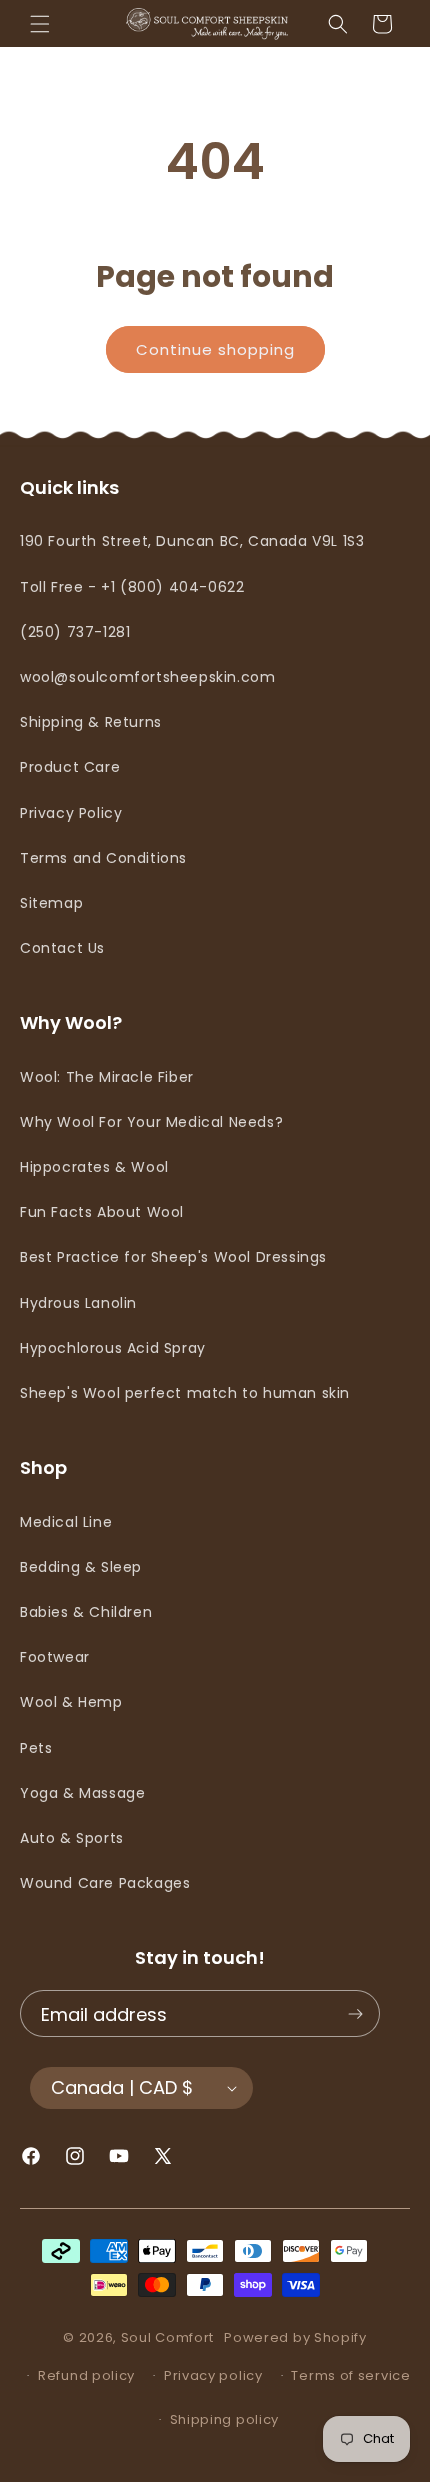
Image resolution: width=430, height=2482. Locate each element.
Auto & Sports (72, 1838)
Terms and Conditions (103, 858)
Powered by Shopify (295, 2337)
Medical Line (66, 1522)
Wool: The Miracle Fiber (107, 1077)
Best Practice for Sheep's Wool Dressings (173, 1257)
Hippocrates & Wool (94, 1167)
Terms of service (350, 2375)
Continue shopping (215, 349)
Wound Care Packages (105, 1883)
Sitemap (51, 903)
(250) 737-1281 (75, 632)
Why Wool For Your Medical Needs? (151, 1122)
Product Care (70, 767)
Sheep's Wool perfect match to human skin (185, 1393)
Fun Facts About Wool (102, 1212)
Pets (36, 1748)
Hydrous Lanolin (78, 1303)
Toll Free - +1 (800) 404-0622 (132, 587)
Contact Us (62, 948)
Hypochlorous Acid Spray (113, 1348)
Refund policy (86, 2375)
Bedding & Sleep (81, 1567)
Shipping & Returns (91, 722)
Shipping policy (225, 2419)
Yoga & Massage (82, 1793)
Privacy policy (213, 2375)
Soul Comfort (167, 2337)
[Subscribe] (355, 2014)
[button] (40, 24)
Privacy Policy (71, 813)
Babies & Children (86, 1612)
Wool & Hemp (71, 1702)
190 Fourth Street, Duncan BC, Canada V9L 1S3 (192, 541)
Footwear (55, 1657)
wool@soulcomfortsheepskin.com (147, 677)
